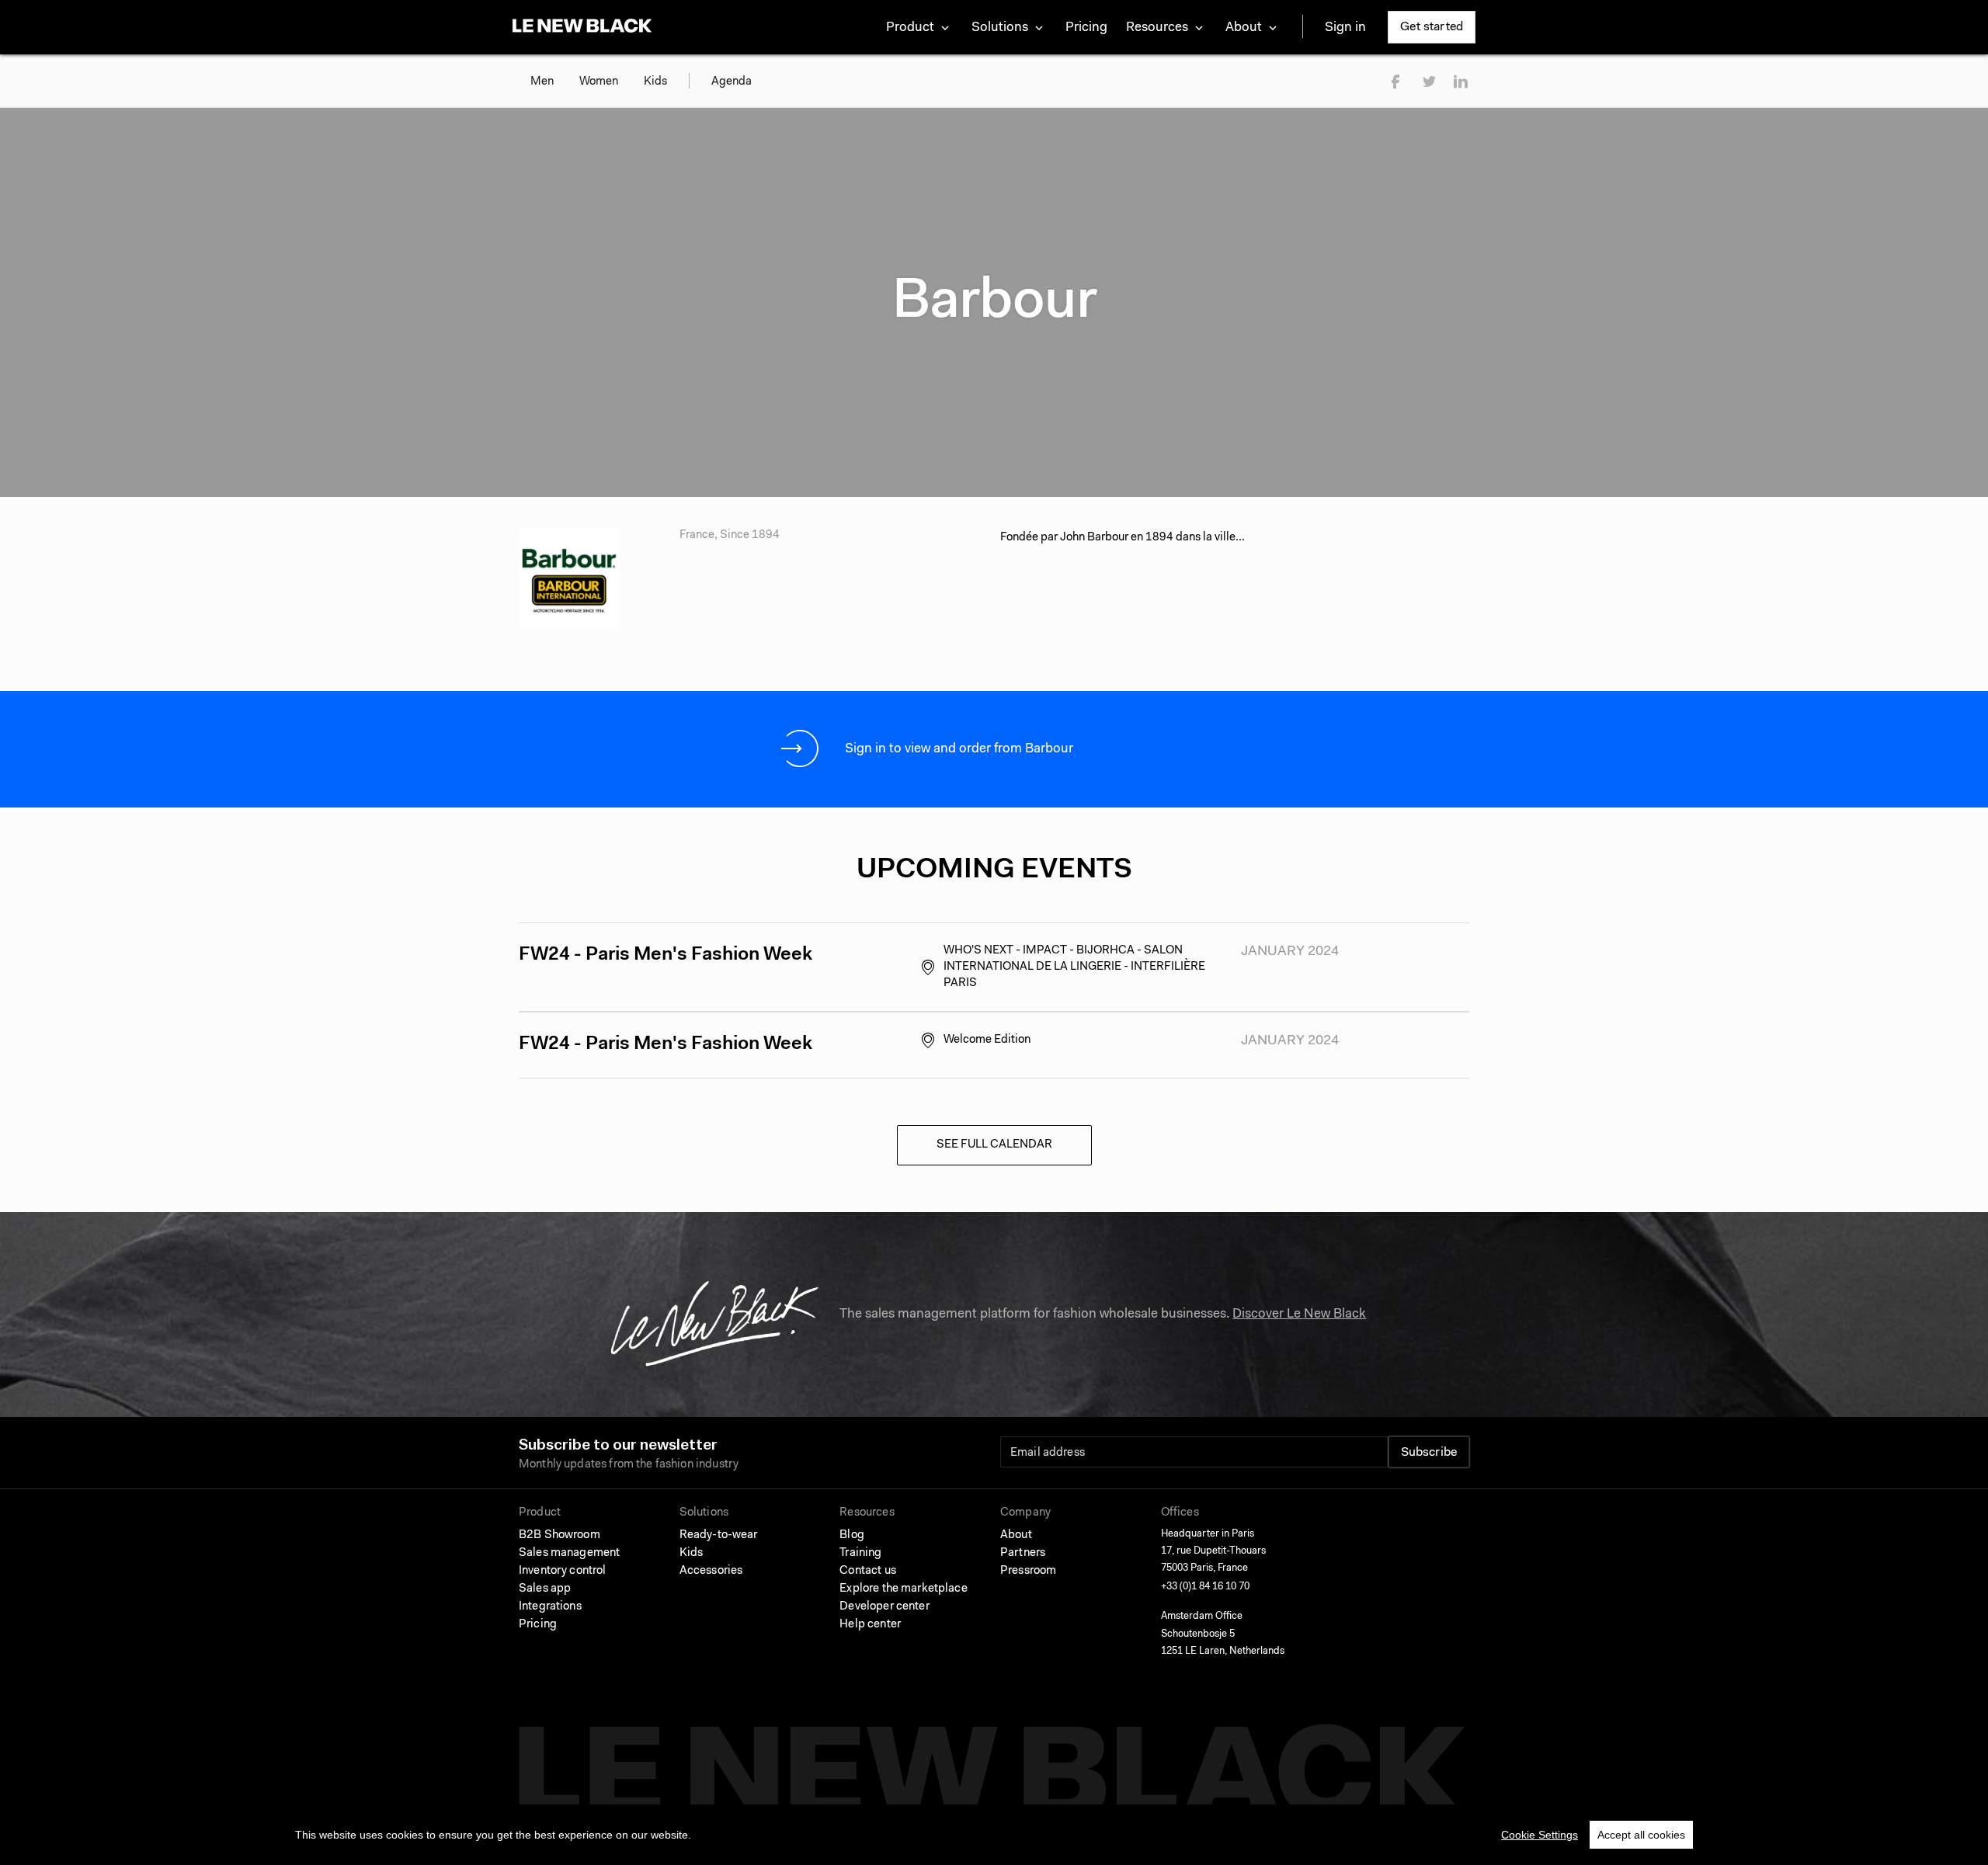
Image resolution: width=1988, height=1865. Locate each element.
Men (542, 82)
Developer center (884, 1607)
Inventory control (563, 1571)
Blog (852, 1535)
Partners (1023, 1553)
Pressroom (1028, 1571)
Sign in (1345, 28)
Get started (1432, 27)
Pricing (1086, 28)
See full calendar (994, 1145)
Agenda (732, 82)
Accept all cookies (1641, 1835)
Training (860, 1553)
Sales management (569, 1553)
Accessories (711, 1571)
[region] (994, 1835)
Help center (870, 1625)
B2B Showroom (560, 1535)
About (1016, 1535)
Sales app (545, 1589)
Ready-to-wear (719, 1535)
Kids (655, 82)
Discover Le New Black (1299, 1314)
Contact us (868, 1571)
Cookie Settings (1540, 1835)
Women (599, 82)
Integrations (550, 1607)
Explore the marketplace (903, 1589)
